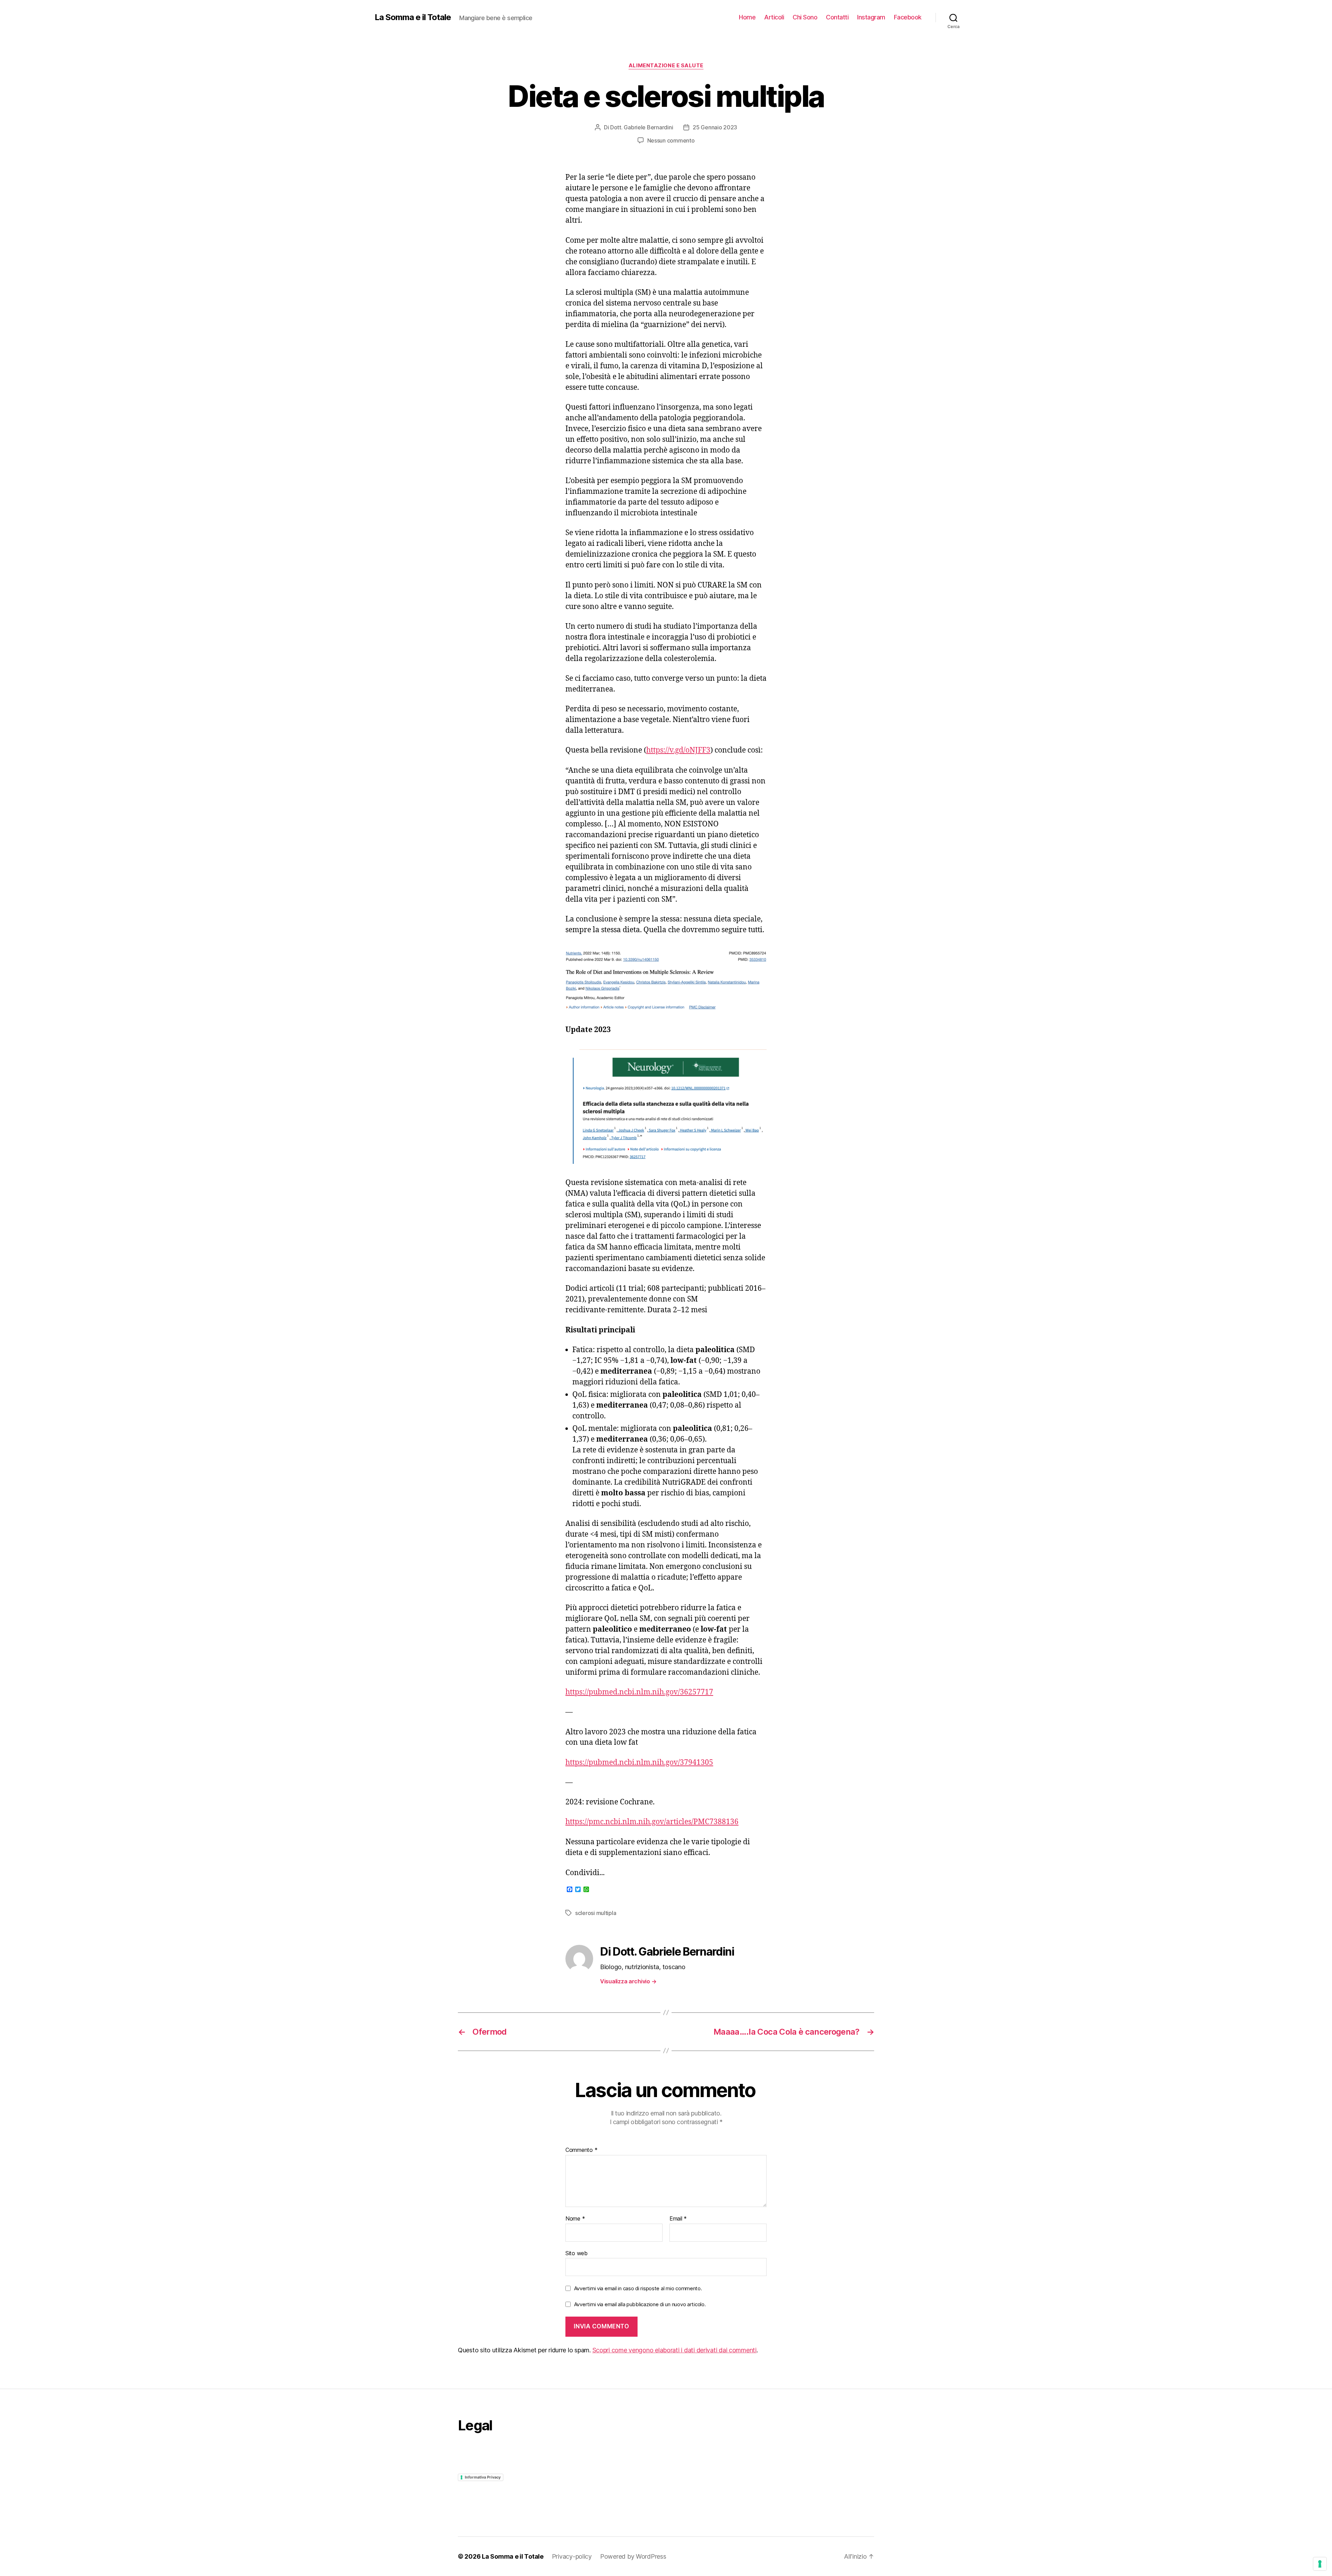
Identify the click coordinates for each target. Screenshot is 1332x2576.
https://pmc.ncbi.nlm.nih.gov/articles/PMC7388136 (652, 1822)
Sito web (577, 2253)
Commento (581, 2150)
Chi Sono (805, 17)
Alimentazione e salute (666, 66)
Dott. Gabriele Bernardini (642, 127)
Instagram (871, 17)
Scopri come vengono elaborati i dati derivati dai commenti (674, 2350)
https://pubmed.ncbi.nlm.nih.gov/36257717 (639, 1692)
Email (678, 2219)
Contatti (837, 17)
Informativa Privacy (483, 2477)
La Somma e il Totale (413, 17)
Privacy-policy (572, 2556)
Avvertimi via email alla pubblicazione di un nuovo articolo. (640, 2304)
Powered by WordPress (633, 2556)
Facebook (908, 17)
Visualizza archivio (628, 1981)
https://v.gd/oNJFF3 (678, 750)
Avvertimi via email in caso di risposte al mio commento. (638, 2288)
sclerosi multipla (596, 1913)
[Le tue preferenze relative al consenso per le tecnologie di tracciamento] (1320, 2564)
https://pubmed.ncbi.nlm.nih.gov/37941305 (639, 1763)
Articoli (774, 17)
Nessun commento (671, 140)
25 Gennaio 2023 (715, 127)
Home (747, 17)
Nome (575, 2219)
